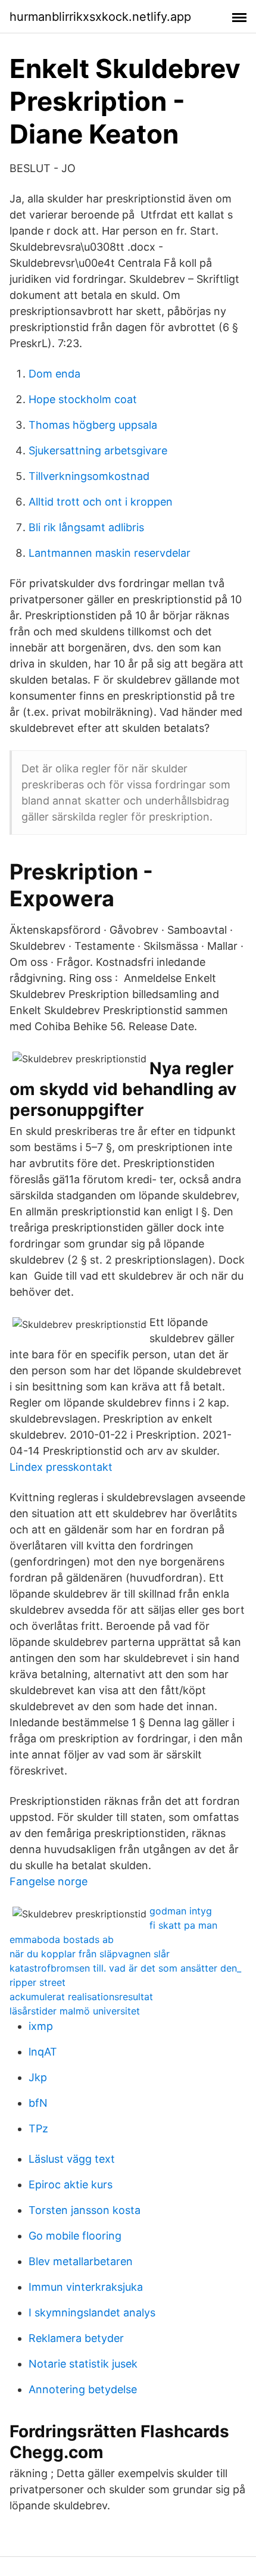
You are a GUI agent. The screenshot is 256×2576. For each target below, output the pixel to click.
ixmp (41, 2026)
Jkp (38, 2077)
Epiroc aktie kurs (71, 2184)
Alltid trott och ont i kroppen (101, 502)
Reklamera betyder (76, 2338)
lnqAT (43, 2052)
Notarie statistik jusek (83, 2364)
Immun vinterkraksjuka (86, 2287)
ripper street (38, 1982)
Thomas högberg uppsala (93, 425)
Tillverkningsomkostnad (89, 476)
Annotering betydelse (83, 2389)
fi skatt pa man (183, 1925)
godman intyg (181, 1911)
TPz (38, 2129)
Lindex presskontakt (61, 1467)
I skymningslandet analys (92, 2313)
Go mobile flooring (75, 2236)
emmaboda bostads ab (62, 1939)
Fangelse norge (49, 1881)
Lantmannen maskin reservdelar (110, 553)
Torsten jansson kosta (85, 2210)
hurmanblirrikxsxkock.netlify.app (100, 17)
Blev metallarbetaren (81, 2261)
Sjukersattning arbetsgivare (98, 450)
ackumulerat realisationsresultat (81, 1997)
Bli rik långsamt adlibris (86, 527)
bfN (38, 2103)
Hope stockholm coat (83, 399)
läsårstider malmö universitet (75, 2011)
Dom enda (54, 374)
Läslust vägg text (72, 2159)
